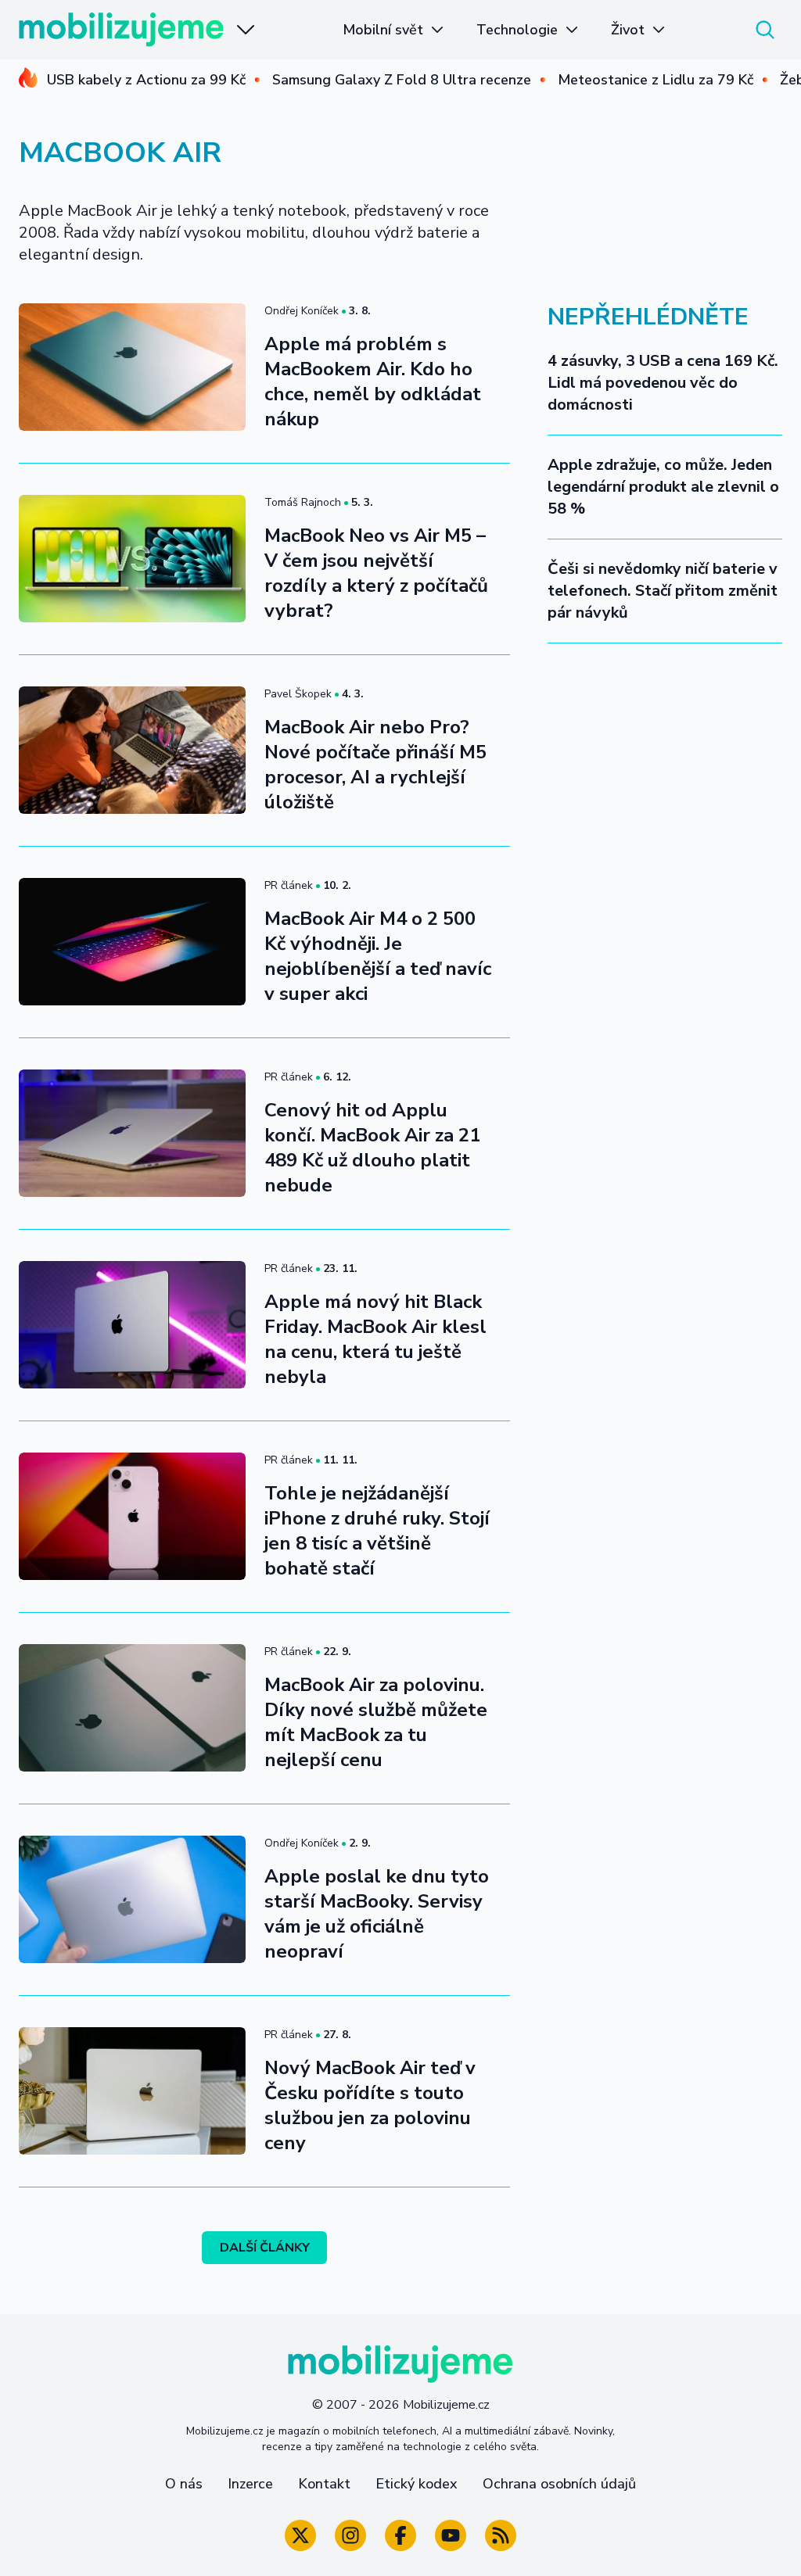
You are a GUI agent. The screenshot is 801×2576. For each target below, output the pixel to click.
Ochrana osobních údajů (559, 2484)
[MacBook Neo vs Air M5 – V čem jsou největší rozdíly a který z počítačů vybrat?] (132, 559)
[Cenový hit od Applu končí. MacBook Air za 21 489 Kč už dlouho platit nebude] (132, 1133)
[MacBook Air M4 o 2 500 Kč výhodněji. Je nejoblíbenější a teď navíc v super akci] (132, 942)
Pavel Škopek (298, 694)
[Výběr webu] (246, 30)
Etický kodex (417, 2484)
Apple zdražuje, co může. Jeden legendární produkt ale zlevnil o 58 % (663, 487)
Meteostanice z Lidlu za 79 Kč (656, 80)
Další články (265, 2248)
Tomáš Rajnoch (303, 502)
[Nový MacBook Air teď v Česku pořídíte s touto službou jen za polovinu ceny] (132, 2091)
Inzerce (250, 2484)
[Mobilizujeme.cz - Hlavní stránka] (121, 30)
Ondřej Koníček (302, 311)
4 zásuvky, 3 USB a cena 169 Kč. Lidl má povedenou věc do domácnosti (663, 383)
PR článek (289, 885)
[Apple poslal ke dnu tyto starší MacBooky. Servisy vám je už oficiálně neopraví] (132, 1899)
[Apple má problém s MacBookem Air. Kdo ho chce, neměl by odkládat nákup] (132, 367)
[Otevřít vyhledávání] (765, 30)
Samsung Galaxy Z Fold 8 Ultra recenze (402, 80)
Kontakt (324, 2484)
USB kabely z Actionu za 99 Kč (146, 80)
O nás (184, 2484)
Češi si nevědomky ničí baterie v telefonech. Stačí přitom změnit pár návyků (663, 591)
